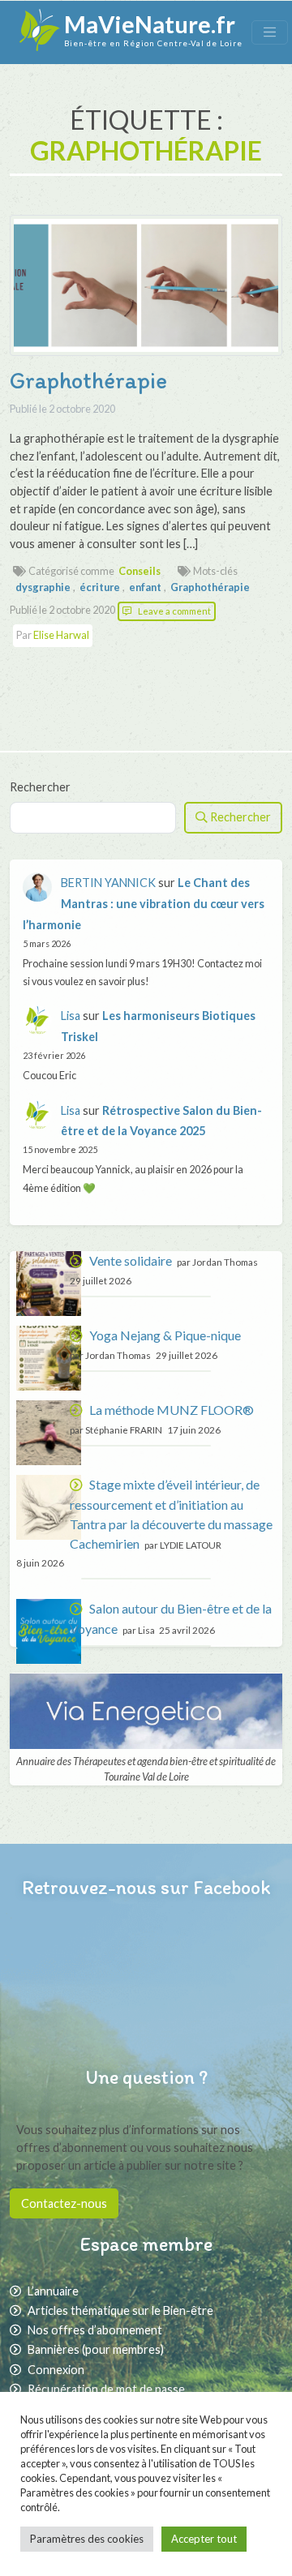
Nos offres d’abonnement (95, 2330)
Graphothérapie (88, 380)
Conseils (140, 571)
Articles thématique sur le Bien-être (120, 2310)
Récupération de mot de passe (106, 2389)
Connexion (56, 2370)
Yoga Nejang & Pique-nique (165, 1335)
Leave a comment (174, 611)
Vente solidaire (131, 1260)
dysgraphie (43, 587)
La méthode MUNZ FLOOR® (172, 1410)
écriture (100, 587)
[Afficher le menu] (270, 32)
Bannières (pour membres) (96, 2349)
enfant (145, 587)
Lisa (71, 1016)
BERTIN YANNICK (108, 883)
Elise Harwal (61, 635)
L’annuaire (53, 2291)
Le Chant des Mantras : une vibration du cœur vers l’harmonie (144, 904)
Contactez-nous (64, 2203)
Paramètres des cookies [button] (87, 2539)
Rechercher (40, 787)
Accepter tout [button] (204, 2539)
